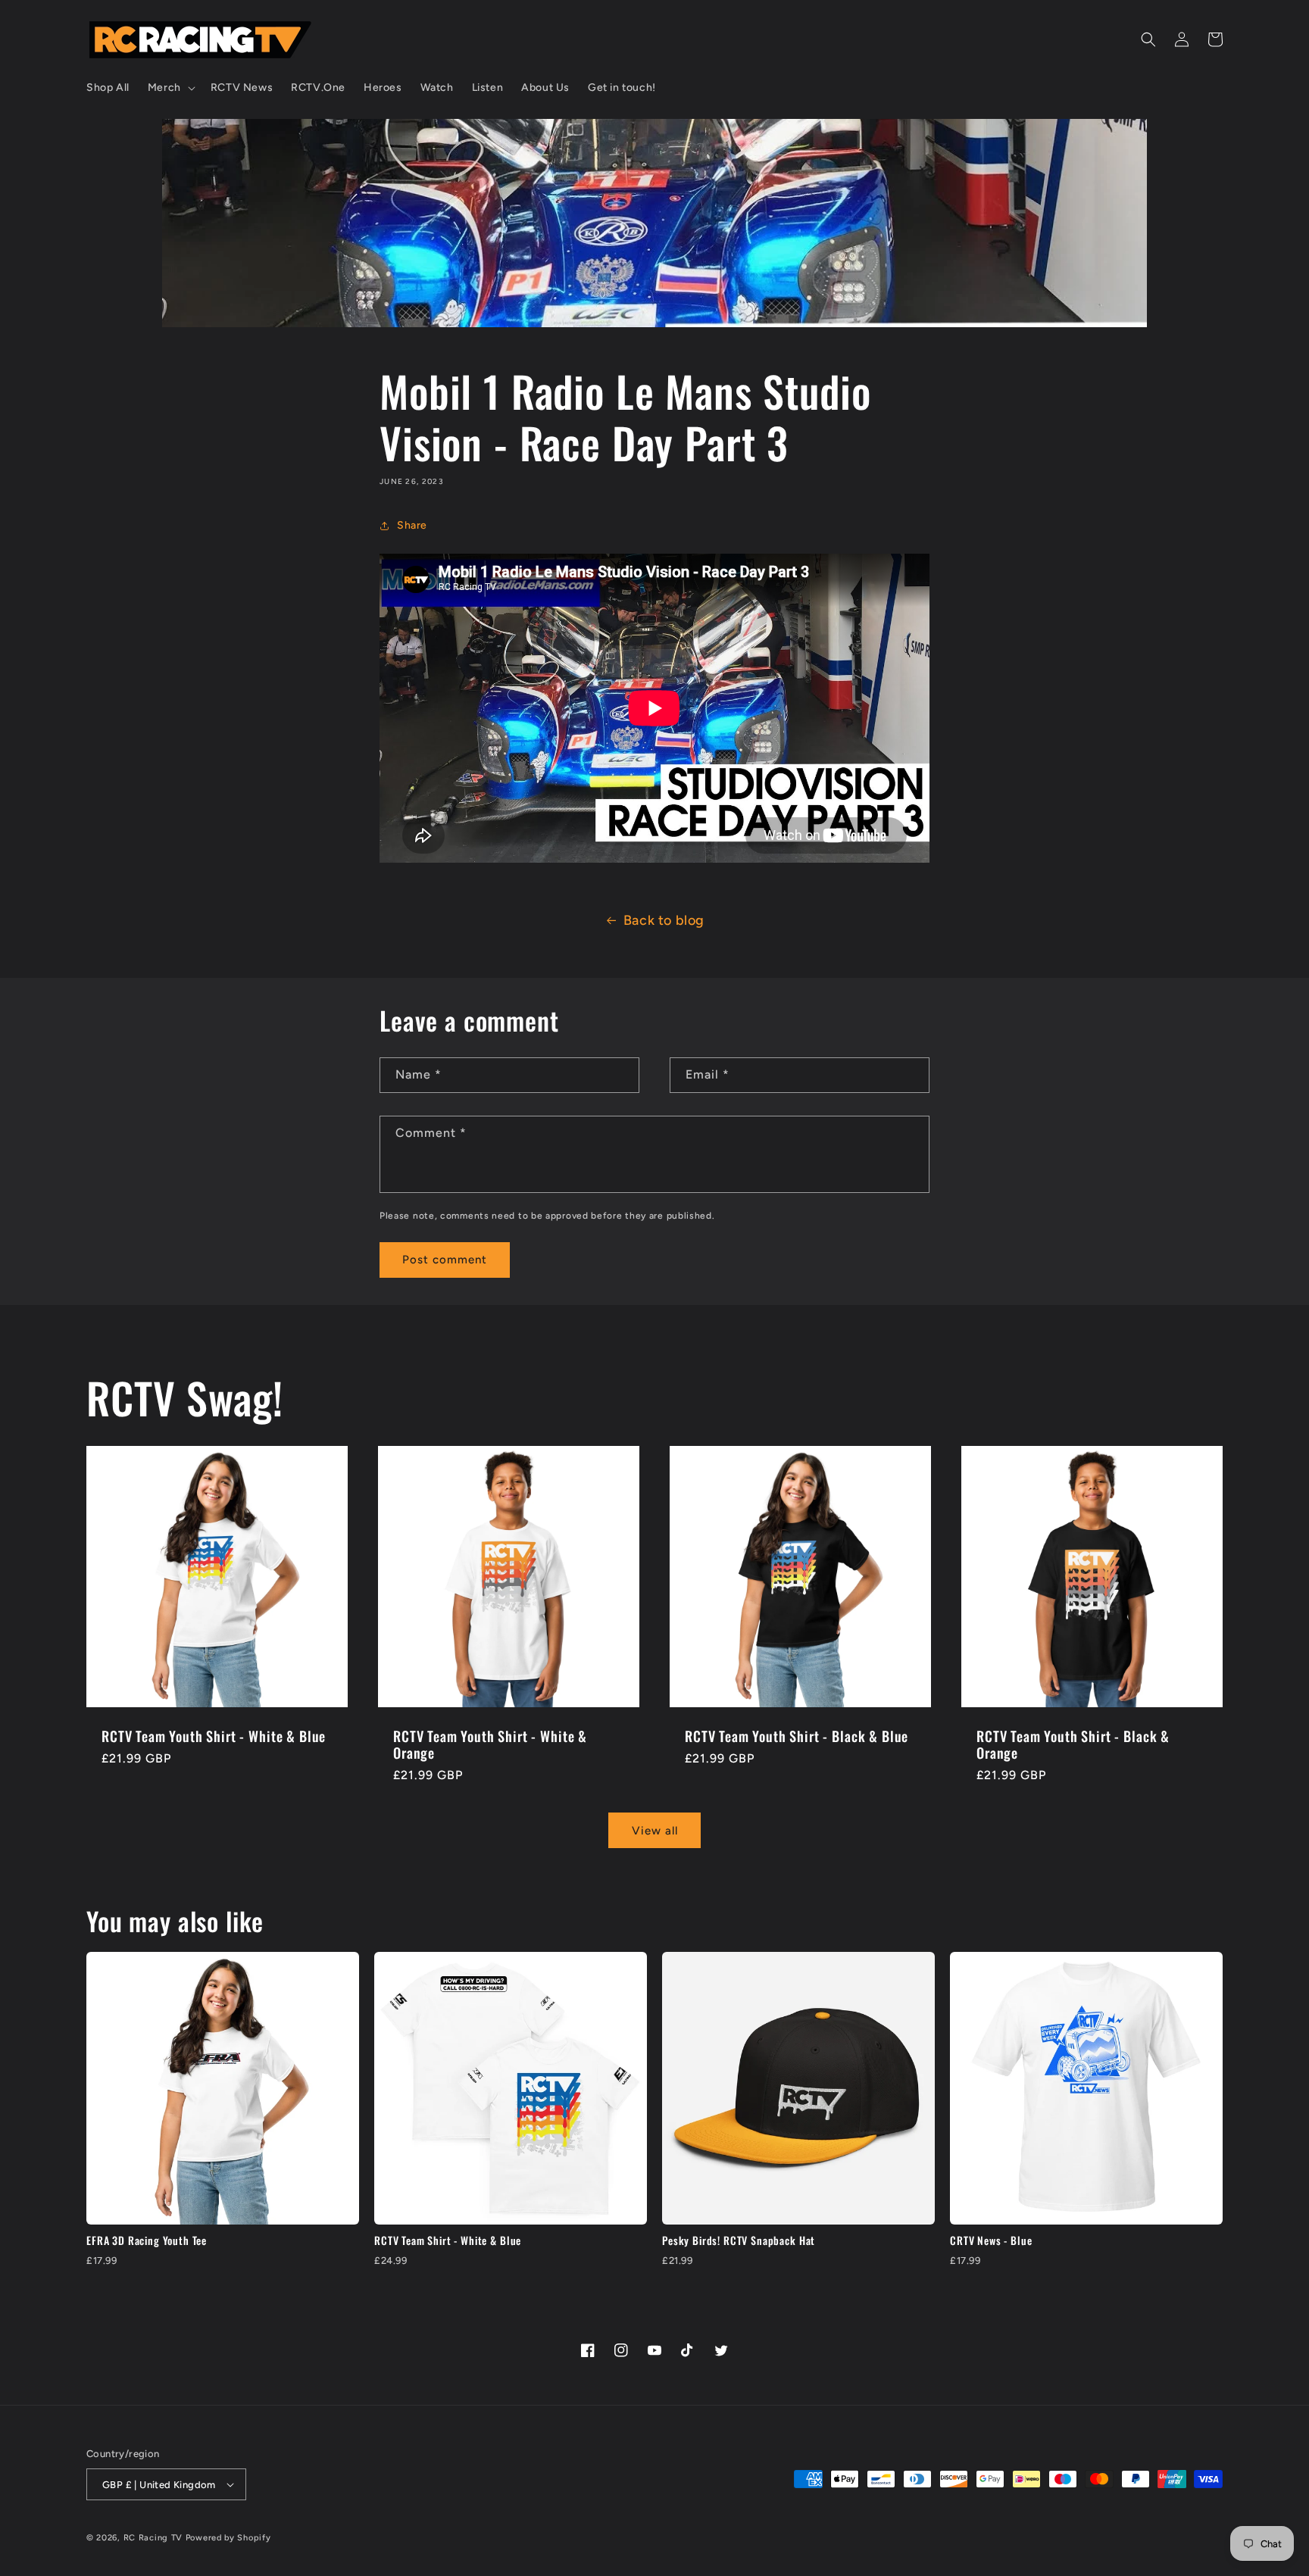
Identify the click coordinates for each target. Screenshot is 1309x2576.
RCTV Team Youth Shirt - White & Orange (490, 1744)
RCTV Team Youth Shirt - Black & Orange (1073, 1744)
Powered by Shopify (228, 2538)
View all (655, 1831)
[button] (170, 88)
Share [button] (412, 525)
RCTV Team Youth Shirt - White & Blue (214, 1736)
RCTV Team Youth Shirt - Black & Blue (797, 1736)
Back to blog (664, 920)
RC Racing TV (155, 2538)
